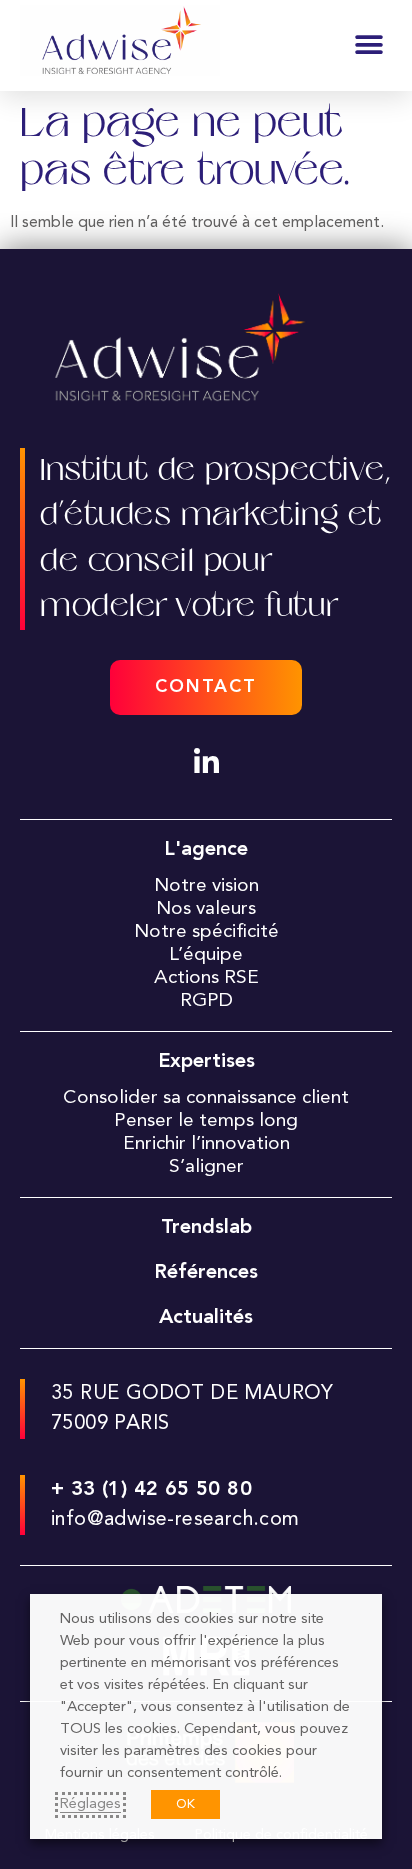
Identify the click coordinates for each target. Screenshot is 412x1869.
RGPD (206, 1001)
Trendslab (206, 1228)
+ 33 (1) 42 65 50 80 (151, 1490)
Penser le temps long (206, 1121)
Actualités (206, 1318)
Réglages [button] (90, 1804)
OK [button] (185, 1804)
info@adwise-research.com (175, 1520)
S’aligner (206, 1167)
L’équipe (206, 955)
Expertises (206, 1062)
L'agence (206, 850)
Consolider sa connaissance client (206, 1098)
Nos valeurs (206, 909)
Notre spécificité (206, 932)
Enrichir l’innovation (206, 1144)
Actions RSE (206, 978)
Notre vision (206, 886)
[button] (369, 45)
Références (206, 1273)
